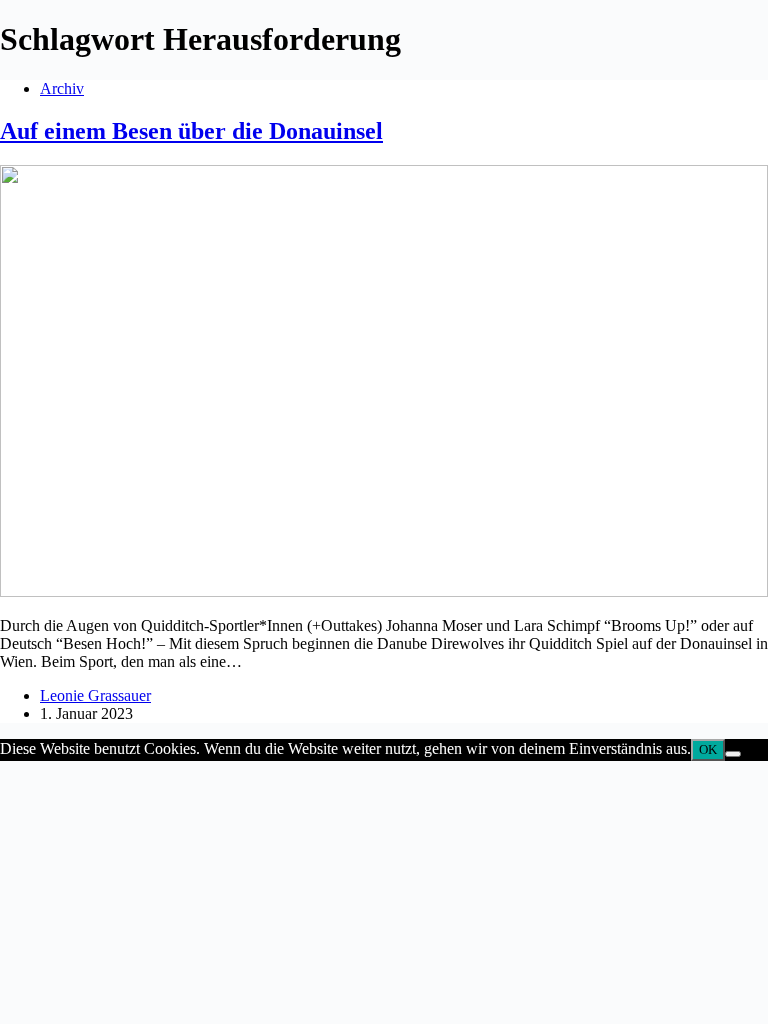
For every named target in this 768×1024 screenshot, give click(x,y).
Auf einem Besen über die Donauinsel (191, 131)
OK (708, 749)
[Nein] (733, 754)
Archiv (62, 88)
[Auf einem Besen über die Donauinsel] (384, 591)
